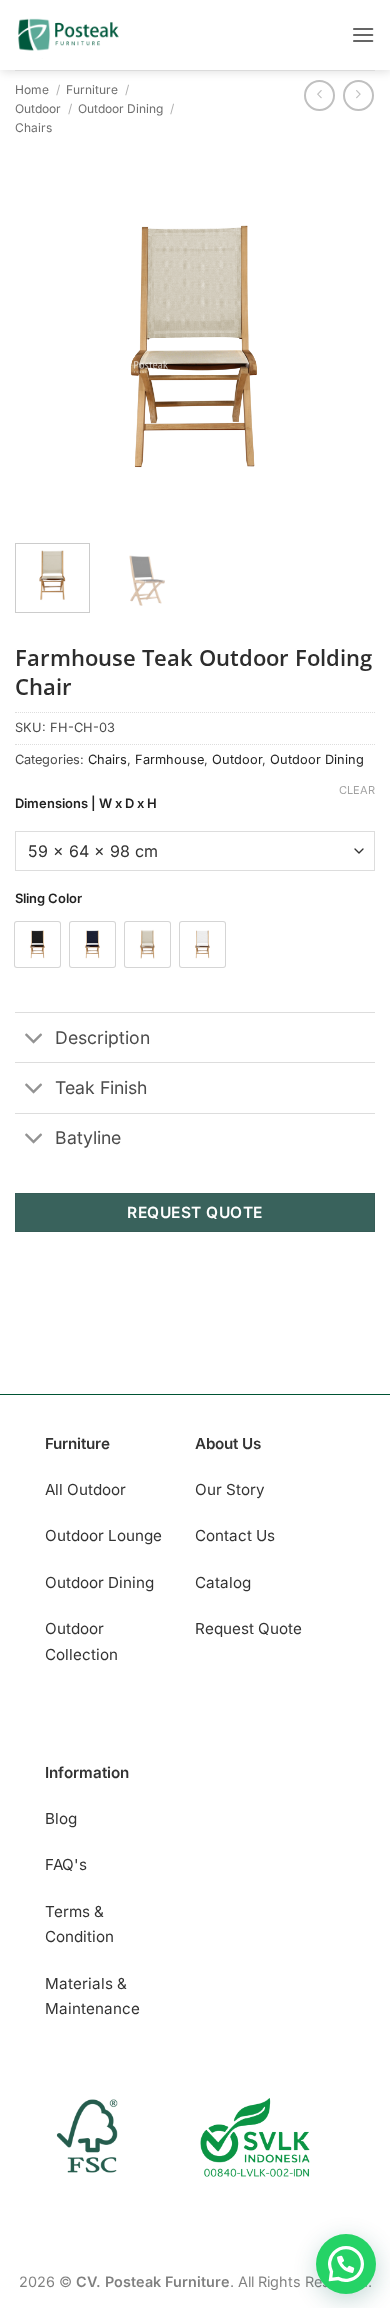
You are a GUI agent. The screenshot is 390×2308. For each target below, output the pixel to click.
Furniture (92, 89)
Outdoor (38, 108)
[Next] (343, 348)
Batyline (88, 1137)
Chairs (33, 127)
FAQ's (66, 1864)
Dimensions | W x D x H (86, 804)
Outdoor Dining (120, 108)
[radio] (37, 944)
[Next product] (319, 95)
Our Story (230, 1489)
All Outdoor (85, 1489)
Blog (61, 1818)
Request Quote (248, 1628)
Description (102, 1037)
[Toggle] (34, 1039)
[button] (363, 34)
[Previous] (47, 348)
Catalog (223, 1582)
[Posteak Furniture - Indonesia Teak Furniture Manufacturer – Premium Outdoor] (90, 35)
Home (32, 89)
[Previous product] (358, 95)
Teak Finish (101, 1087)
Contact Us (235, 1535)
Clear (357, 790)
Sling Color (48, 899)
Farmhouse (169, 759)
